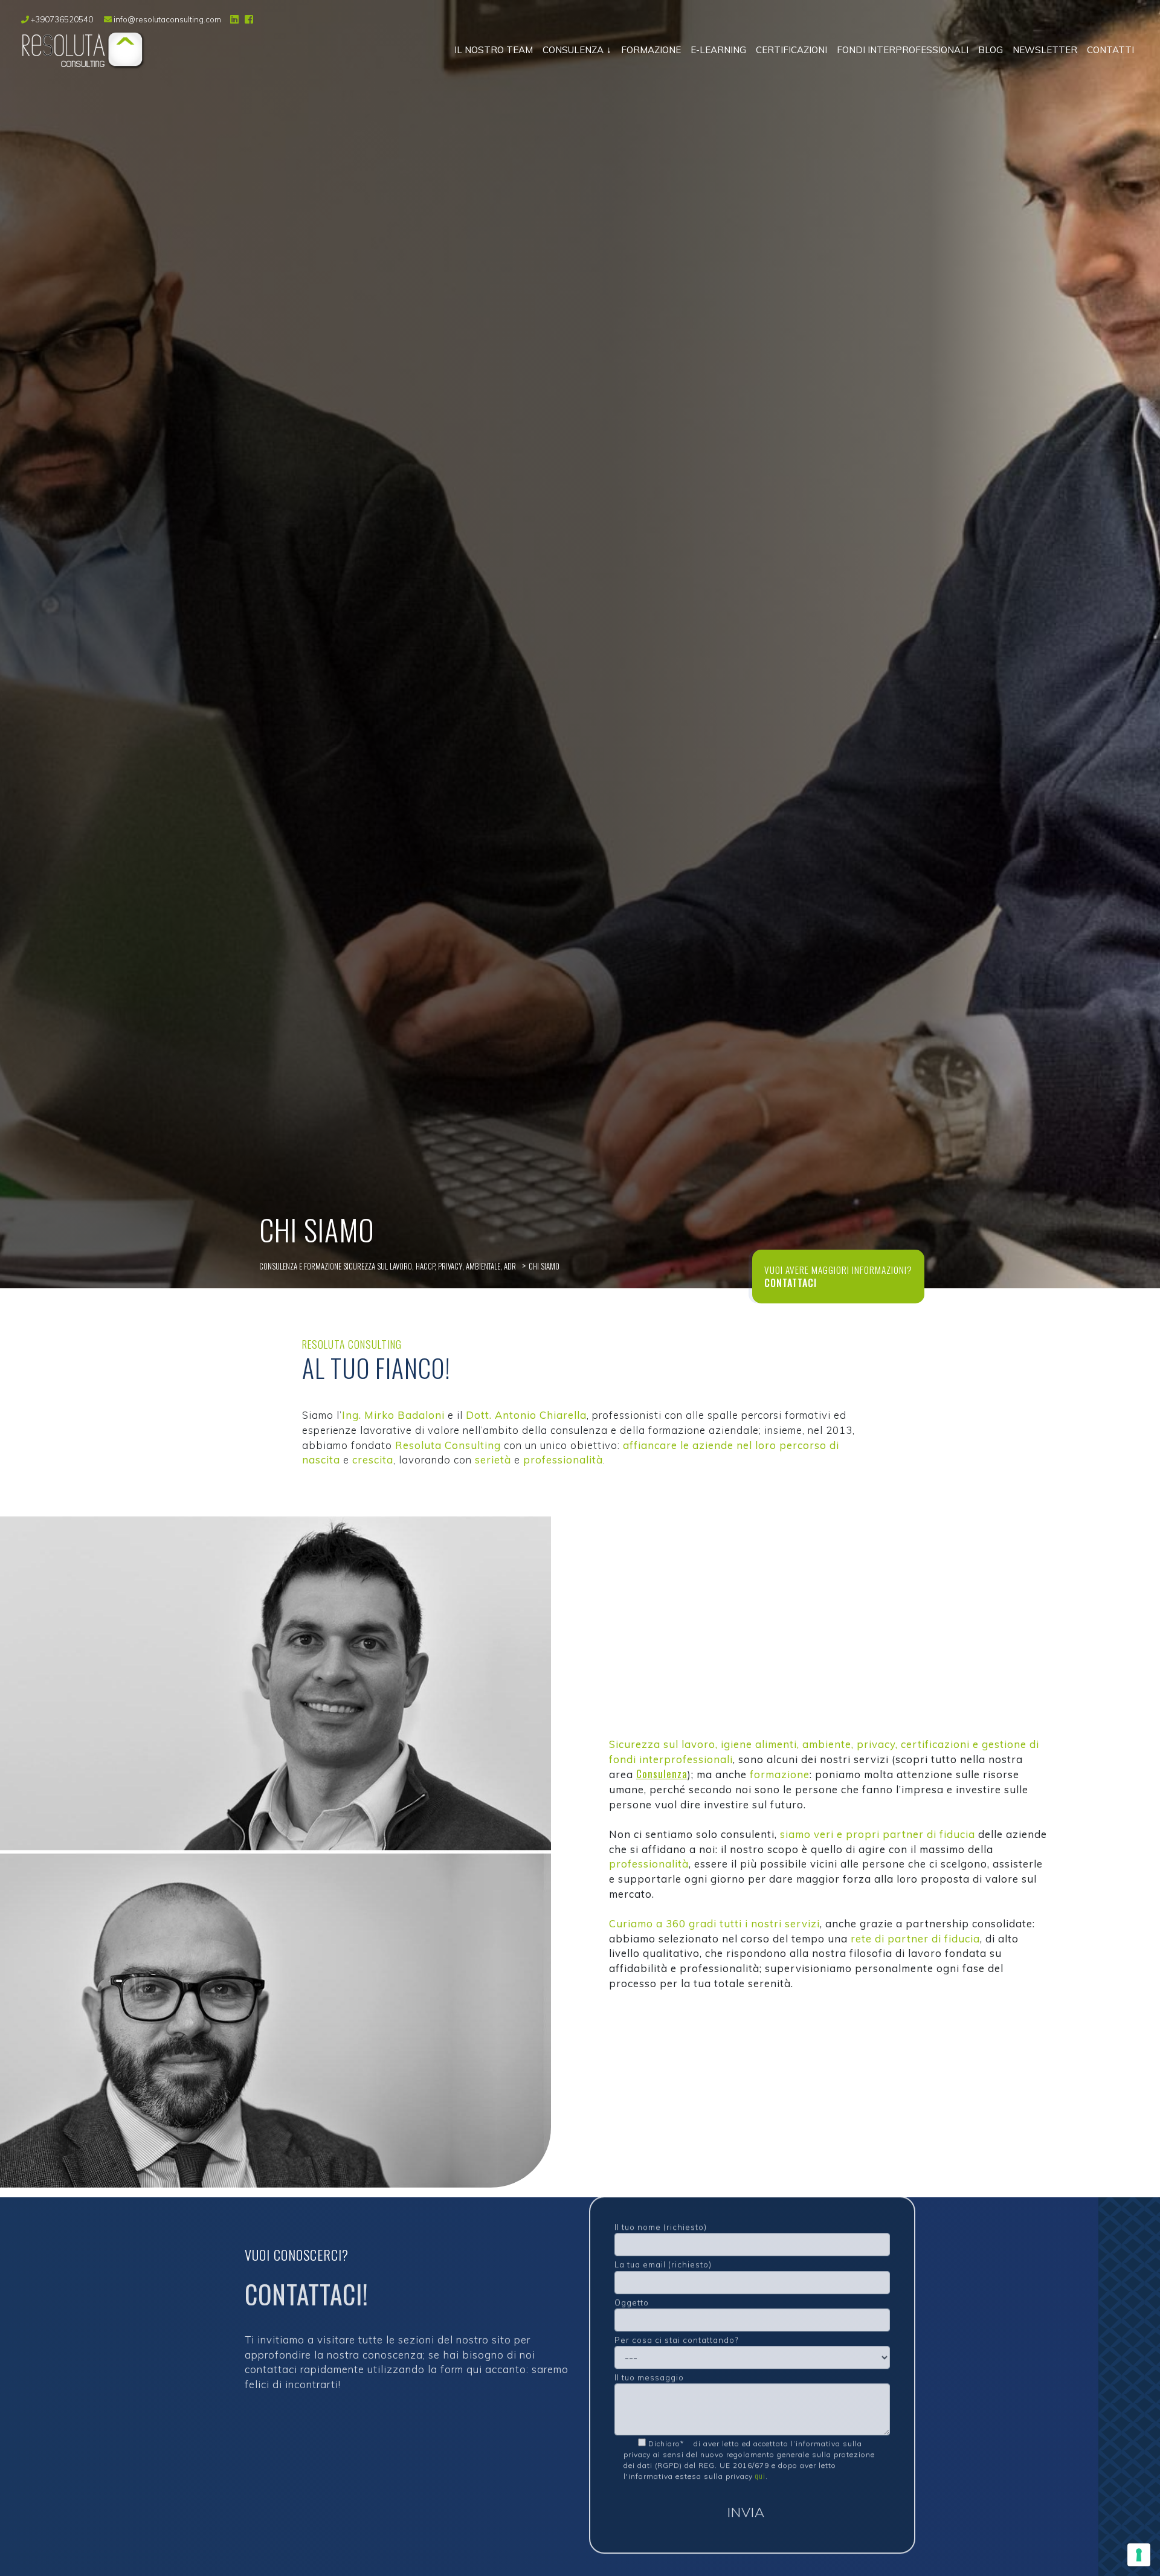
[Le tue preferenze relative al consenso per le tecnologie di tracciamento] (1139, 2555)
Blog (991, 50)
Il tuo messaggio (649, 2366)
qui (760, 2465)
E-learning (718, 50)
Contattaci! (307, 2284)
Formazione (651, 50)
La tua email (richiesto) (663, 2253)
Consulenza (573, 50)
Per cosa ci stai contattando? (676, 2329)
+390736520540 (62, 19)
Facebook (248, 19)
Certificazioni (791, 50)
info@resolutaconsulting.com (166, 19)
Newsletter (1045, 50)
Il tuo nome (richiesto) (661, 2216)
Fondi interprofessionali (903, 50)
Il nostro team (494, 50)
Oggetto (632, 2292)
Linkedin (233, 19)
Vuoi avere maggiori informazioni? (838, 1270)
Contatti (1110, 50)
